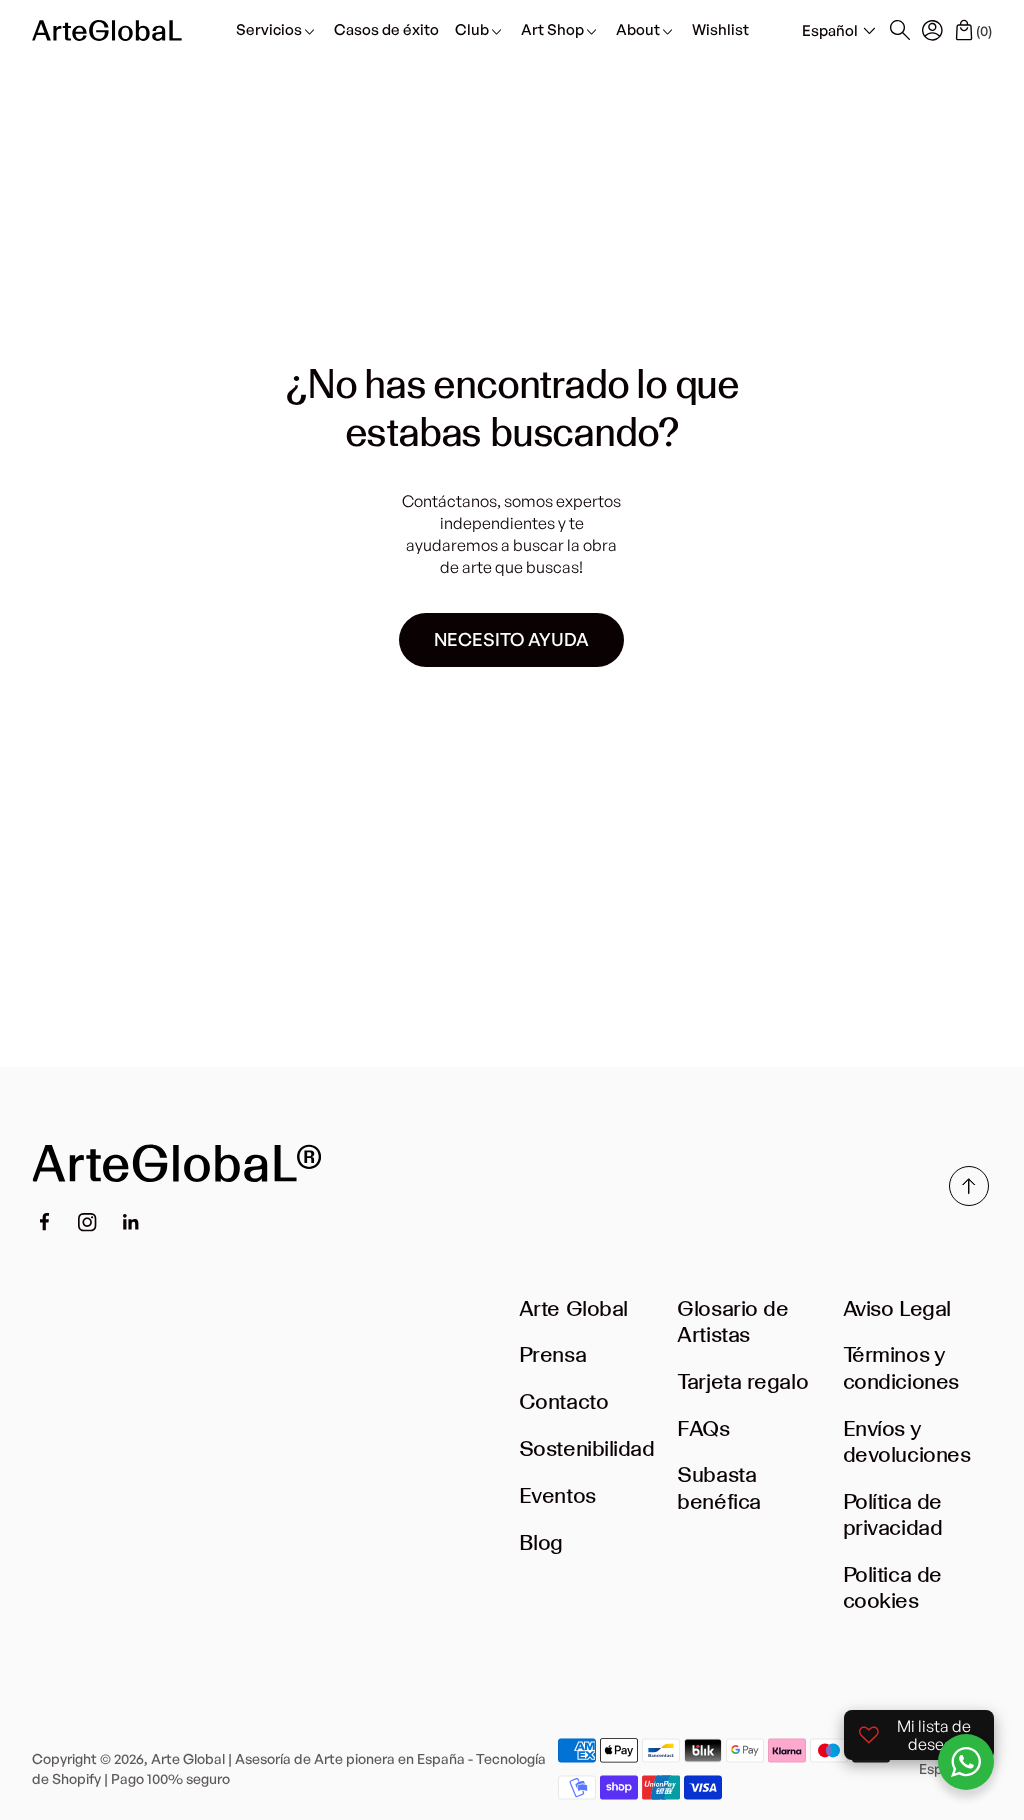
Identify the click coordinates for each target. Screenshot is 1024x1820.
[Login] (932, 30)
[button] (841, 31)
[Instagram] (87, 1222)
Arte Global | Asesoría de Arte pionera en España (308, 1758)
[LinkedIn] (131, 1222)
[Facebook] (44, 1222)
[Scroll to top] (969, 1200)
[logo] (107, 30)
